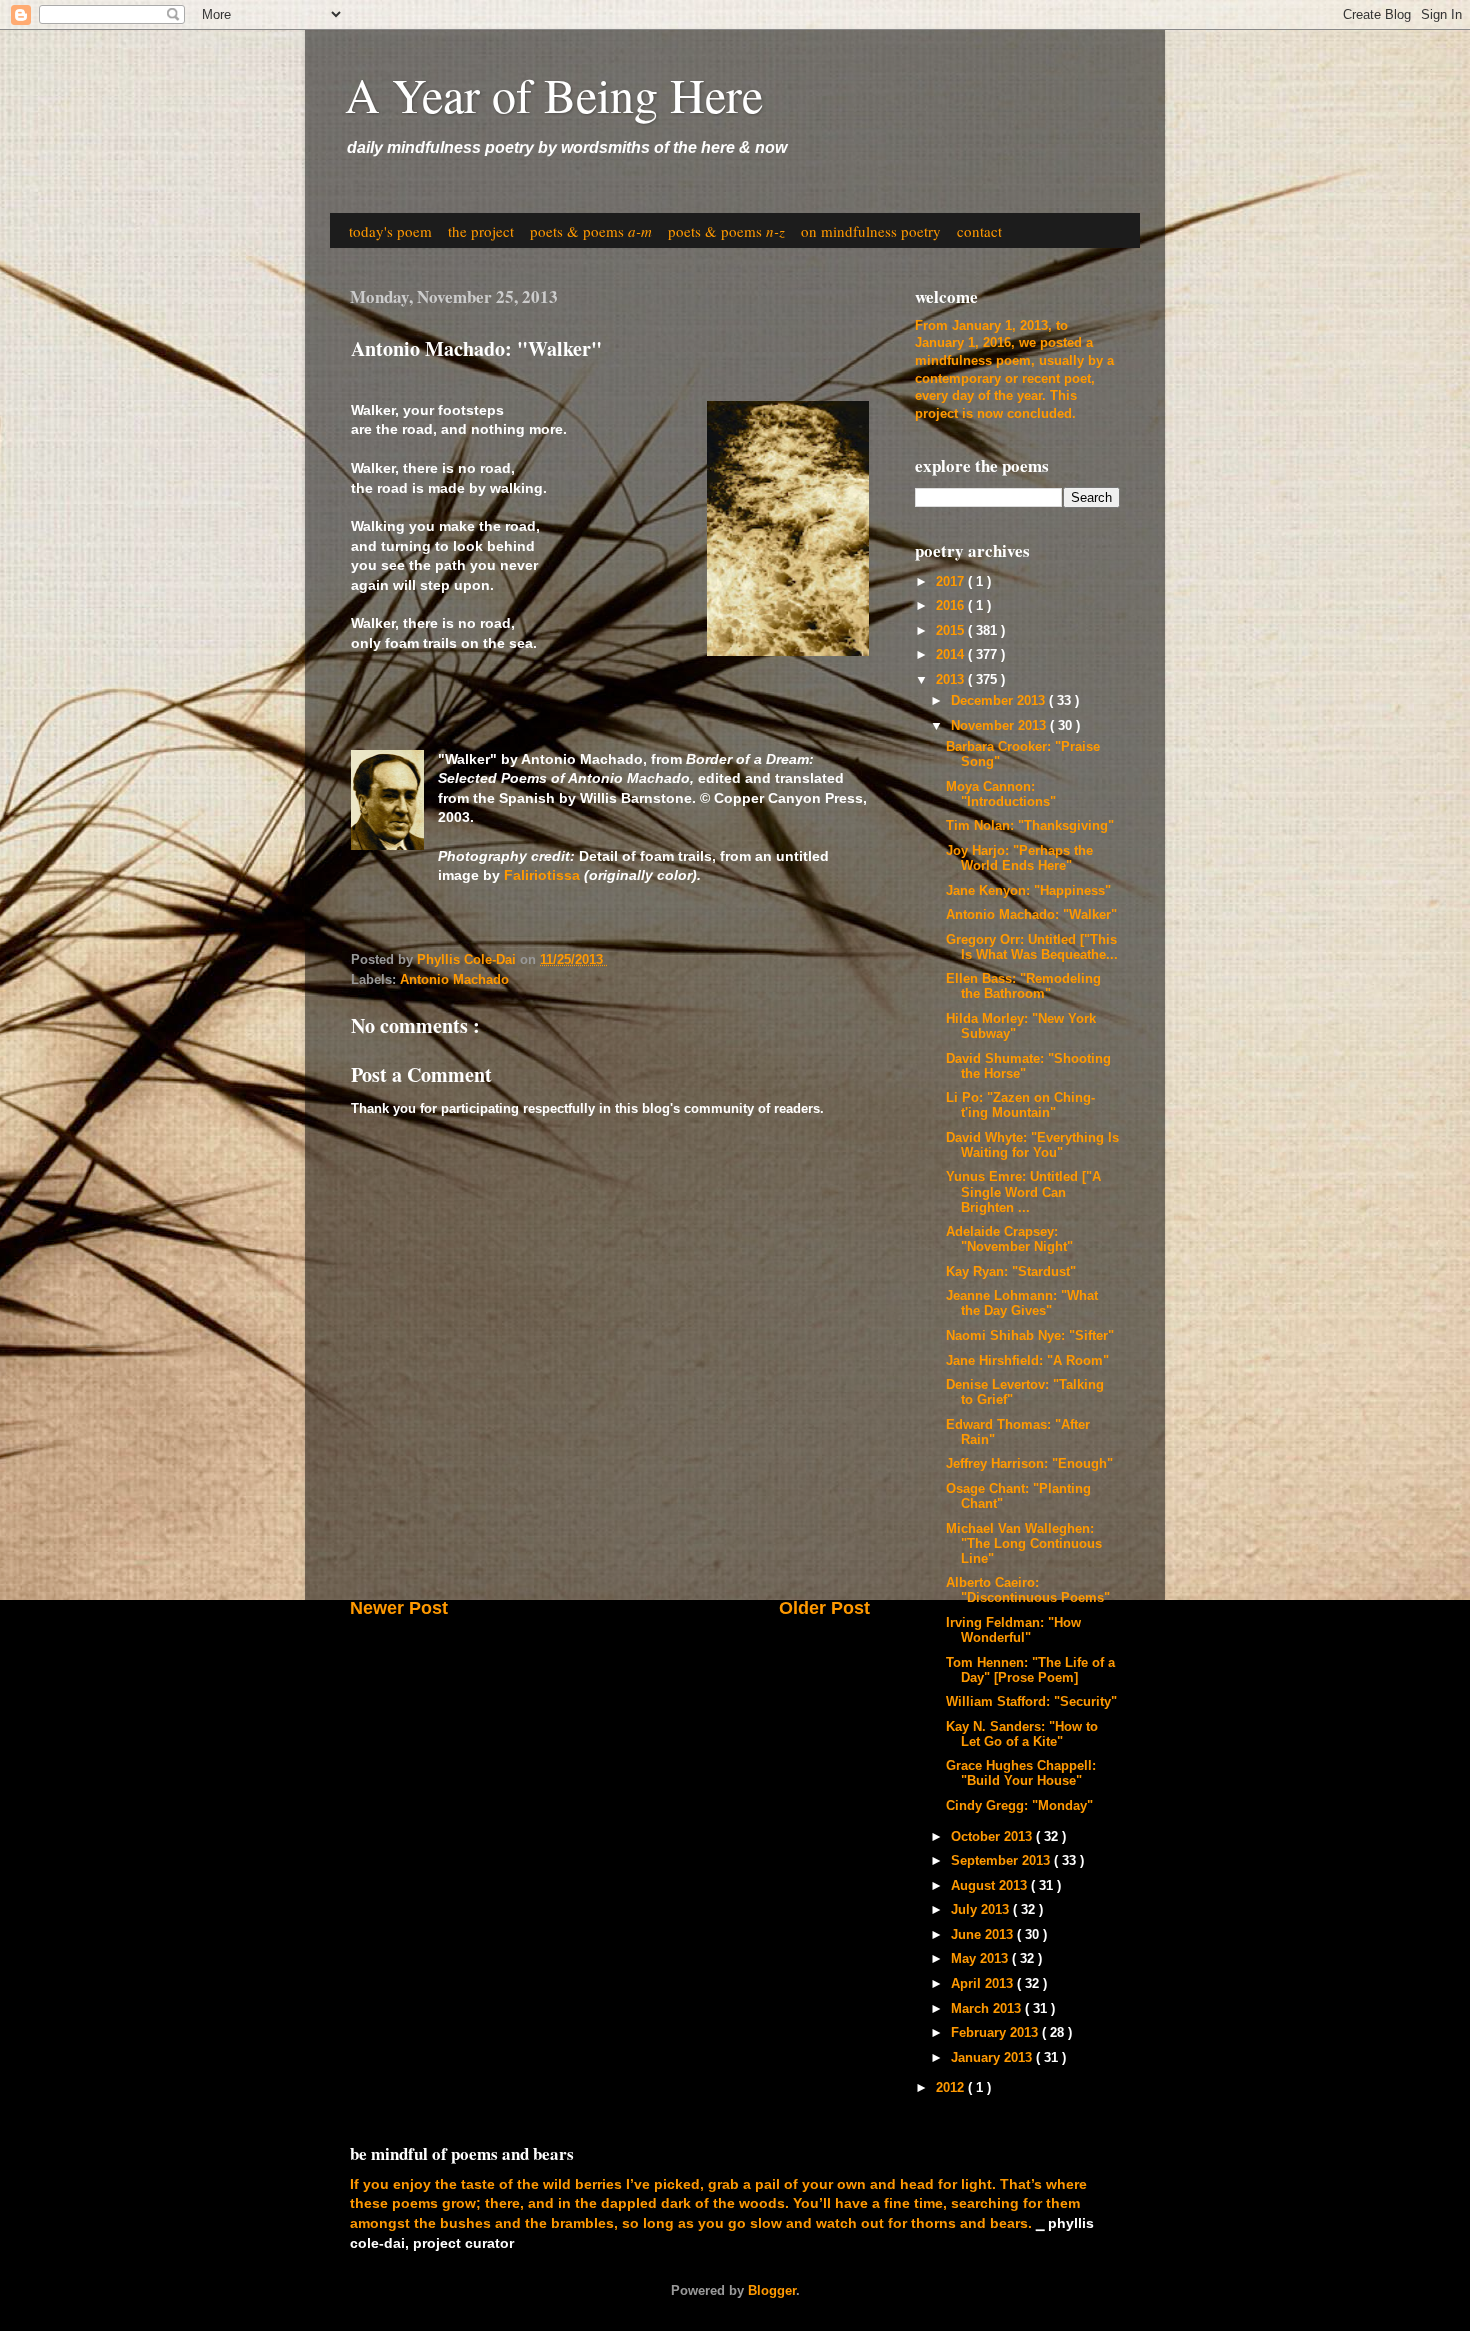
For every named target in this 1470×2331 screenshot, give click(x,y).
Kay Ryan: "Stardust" (1011, 1272)
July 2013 (982, 1910)
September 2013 (1002, 1861)
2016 (952, 606)
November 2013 (1000, 726)
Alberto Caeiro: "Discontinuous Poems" (1028, 1590)
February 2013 (996, 2033)
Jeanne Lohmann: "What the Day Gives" (1022, 1303)
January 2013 (993, 2058)
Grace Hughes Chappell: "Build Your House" (1021, 1773)
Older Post (824, 1608)
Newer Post (399, 1608)
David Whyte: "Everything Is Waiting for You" (1032, 1145)
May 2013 (981, 1959)
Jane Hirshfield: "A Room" (1027, 1361)
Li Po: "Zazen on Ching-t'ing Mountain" (1020, 1105)
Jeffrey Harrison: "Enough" (1029, 1464)
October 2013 (993, 1837)
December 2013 (1000, 701)
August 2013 (991, 1886)
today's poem (390, 231)
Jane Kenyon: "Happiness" (1028, 891)
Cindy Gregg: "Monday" (1019, 1806)
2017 (952, 582)
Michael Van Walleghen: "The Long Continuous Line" (1024, 1544)
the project (481, 231)
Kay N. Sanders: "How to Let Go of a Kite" (1022, 1734)
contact (979, 231)
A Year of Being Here (554, 94)
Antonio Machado (454, 980)
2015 (952, 631)
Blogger (772, 2291)
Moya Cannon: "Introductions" (1001, 794)
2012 (952, 2088)
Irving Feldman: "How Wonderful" (1013, 1630)
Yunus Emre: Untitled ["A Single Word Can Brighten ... (1023, 1192)
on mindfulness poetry (871, 231)
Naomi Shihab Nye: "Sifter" (1030, 1336)
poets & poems (591, 231)
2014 (952, 655)
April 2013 (984, 1984)
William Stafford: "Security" (1031, 1702)
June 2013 (984, 1935)
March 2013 (988, 2009)
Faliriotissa (542, 875)
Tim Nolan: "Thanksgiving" (1030, 826)
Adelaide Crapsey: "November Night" (1009, 1239)
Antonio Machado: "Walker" (1031, 915)
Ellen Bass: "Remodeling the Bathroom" (1023, 986)
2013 (952, 680)
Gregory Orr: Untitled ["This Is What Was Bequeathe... (1032, 947)
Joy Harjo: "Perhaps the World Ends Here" (1019, 858)
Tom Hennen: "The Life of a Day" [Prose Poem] (1030, 1670)
